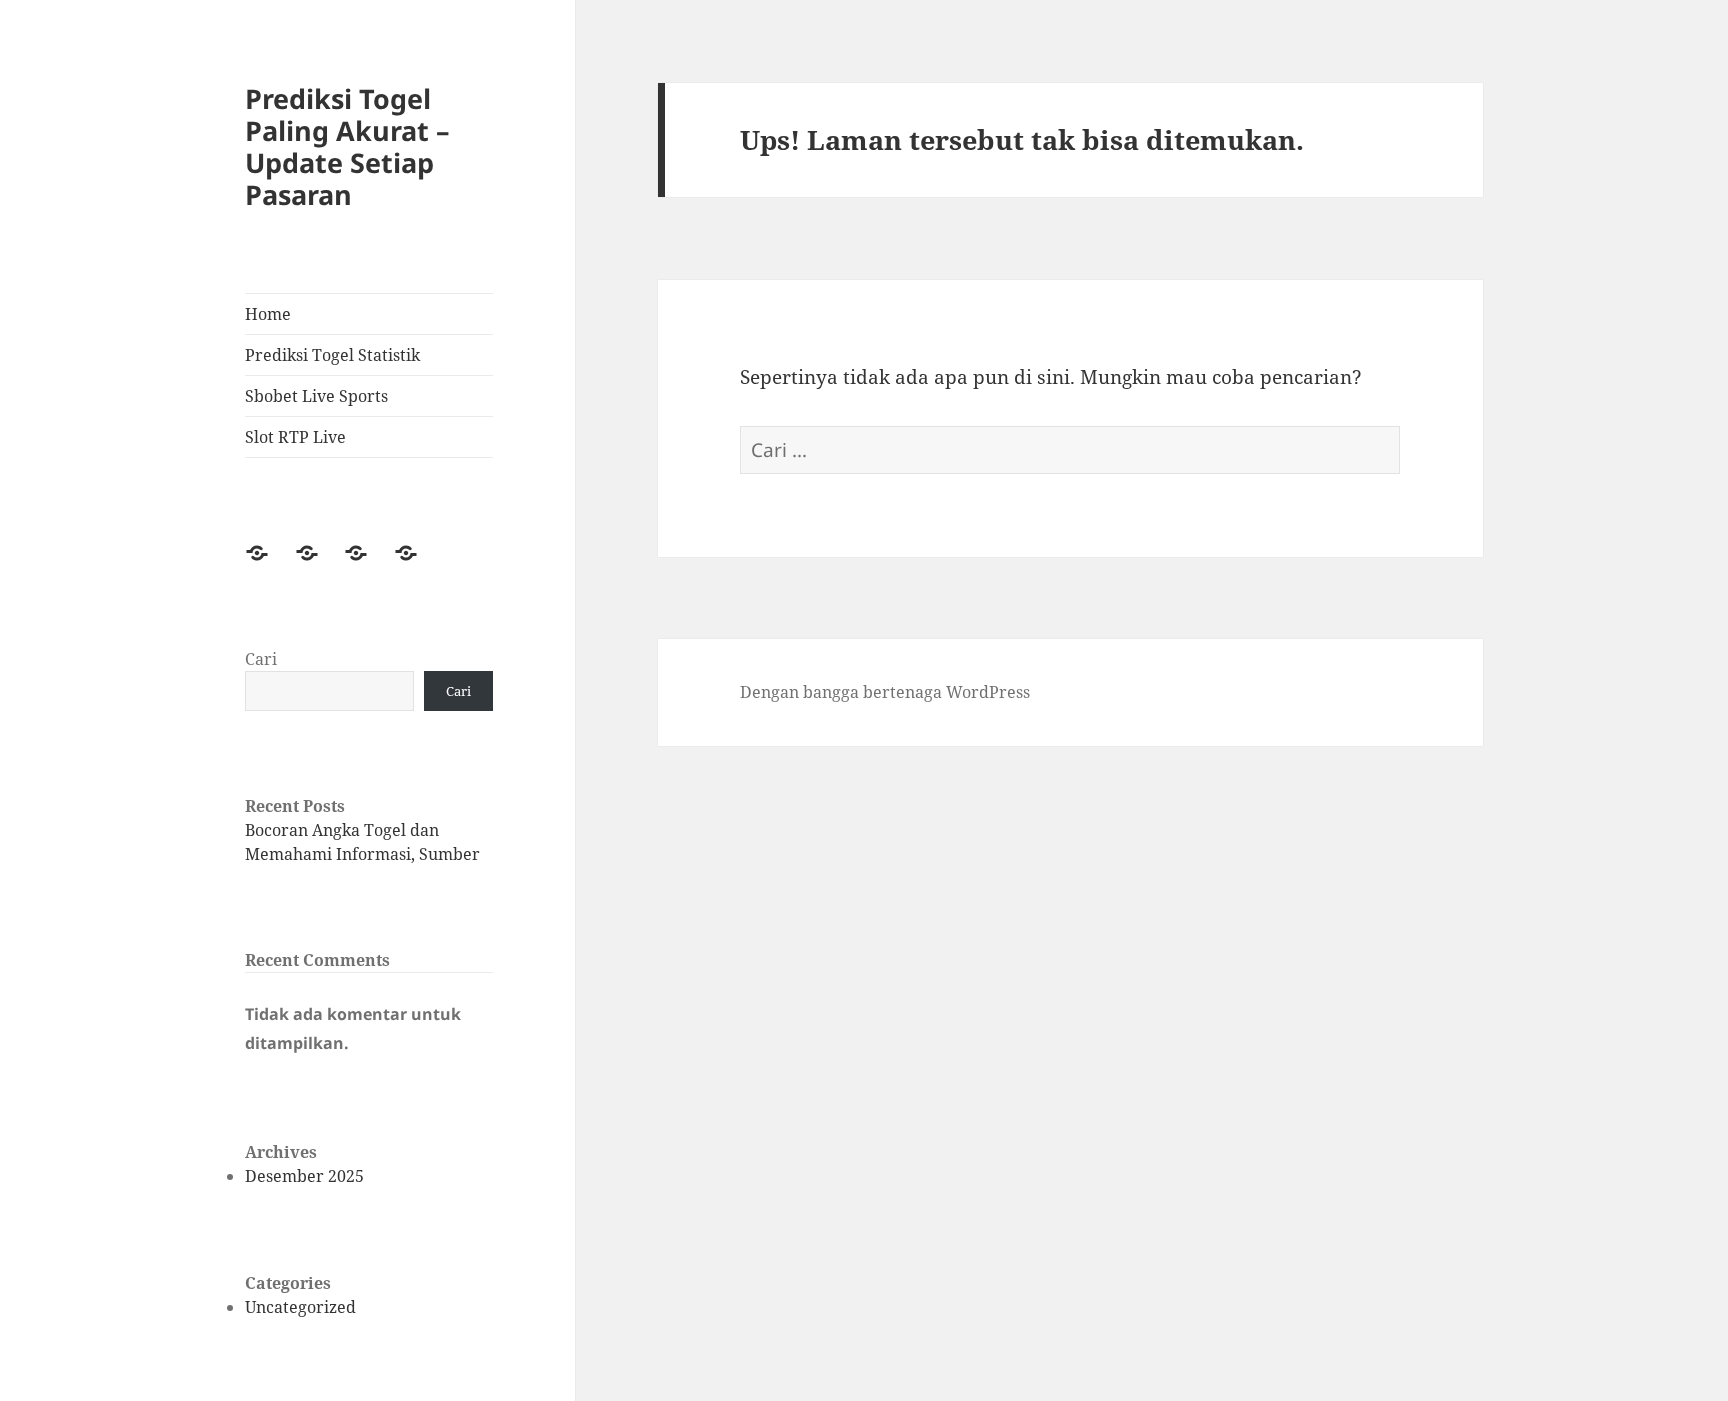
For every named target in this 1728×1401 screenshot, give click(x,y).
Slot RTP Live (295, 437)
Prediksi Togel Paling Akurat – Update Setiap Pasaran (347, 146)
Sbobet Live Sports (316, 396)
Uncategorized (300, 1307)
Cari (261, 659)
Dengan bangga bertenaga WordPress (885, 692)
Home (268, 314)
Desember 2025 (304, 1176)
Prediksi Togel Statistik (332, 355)
